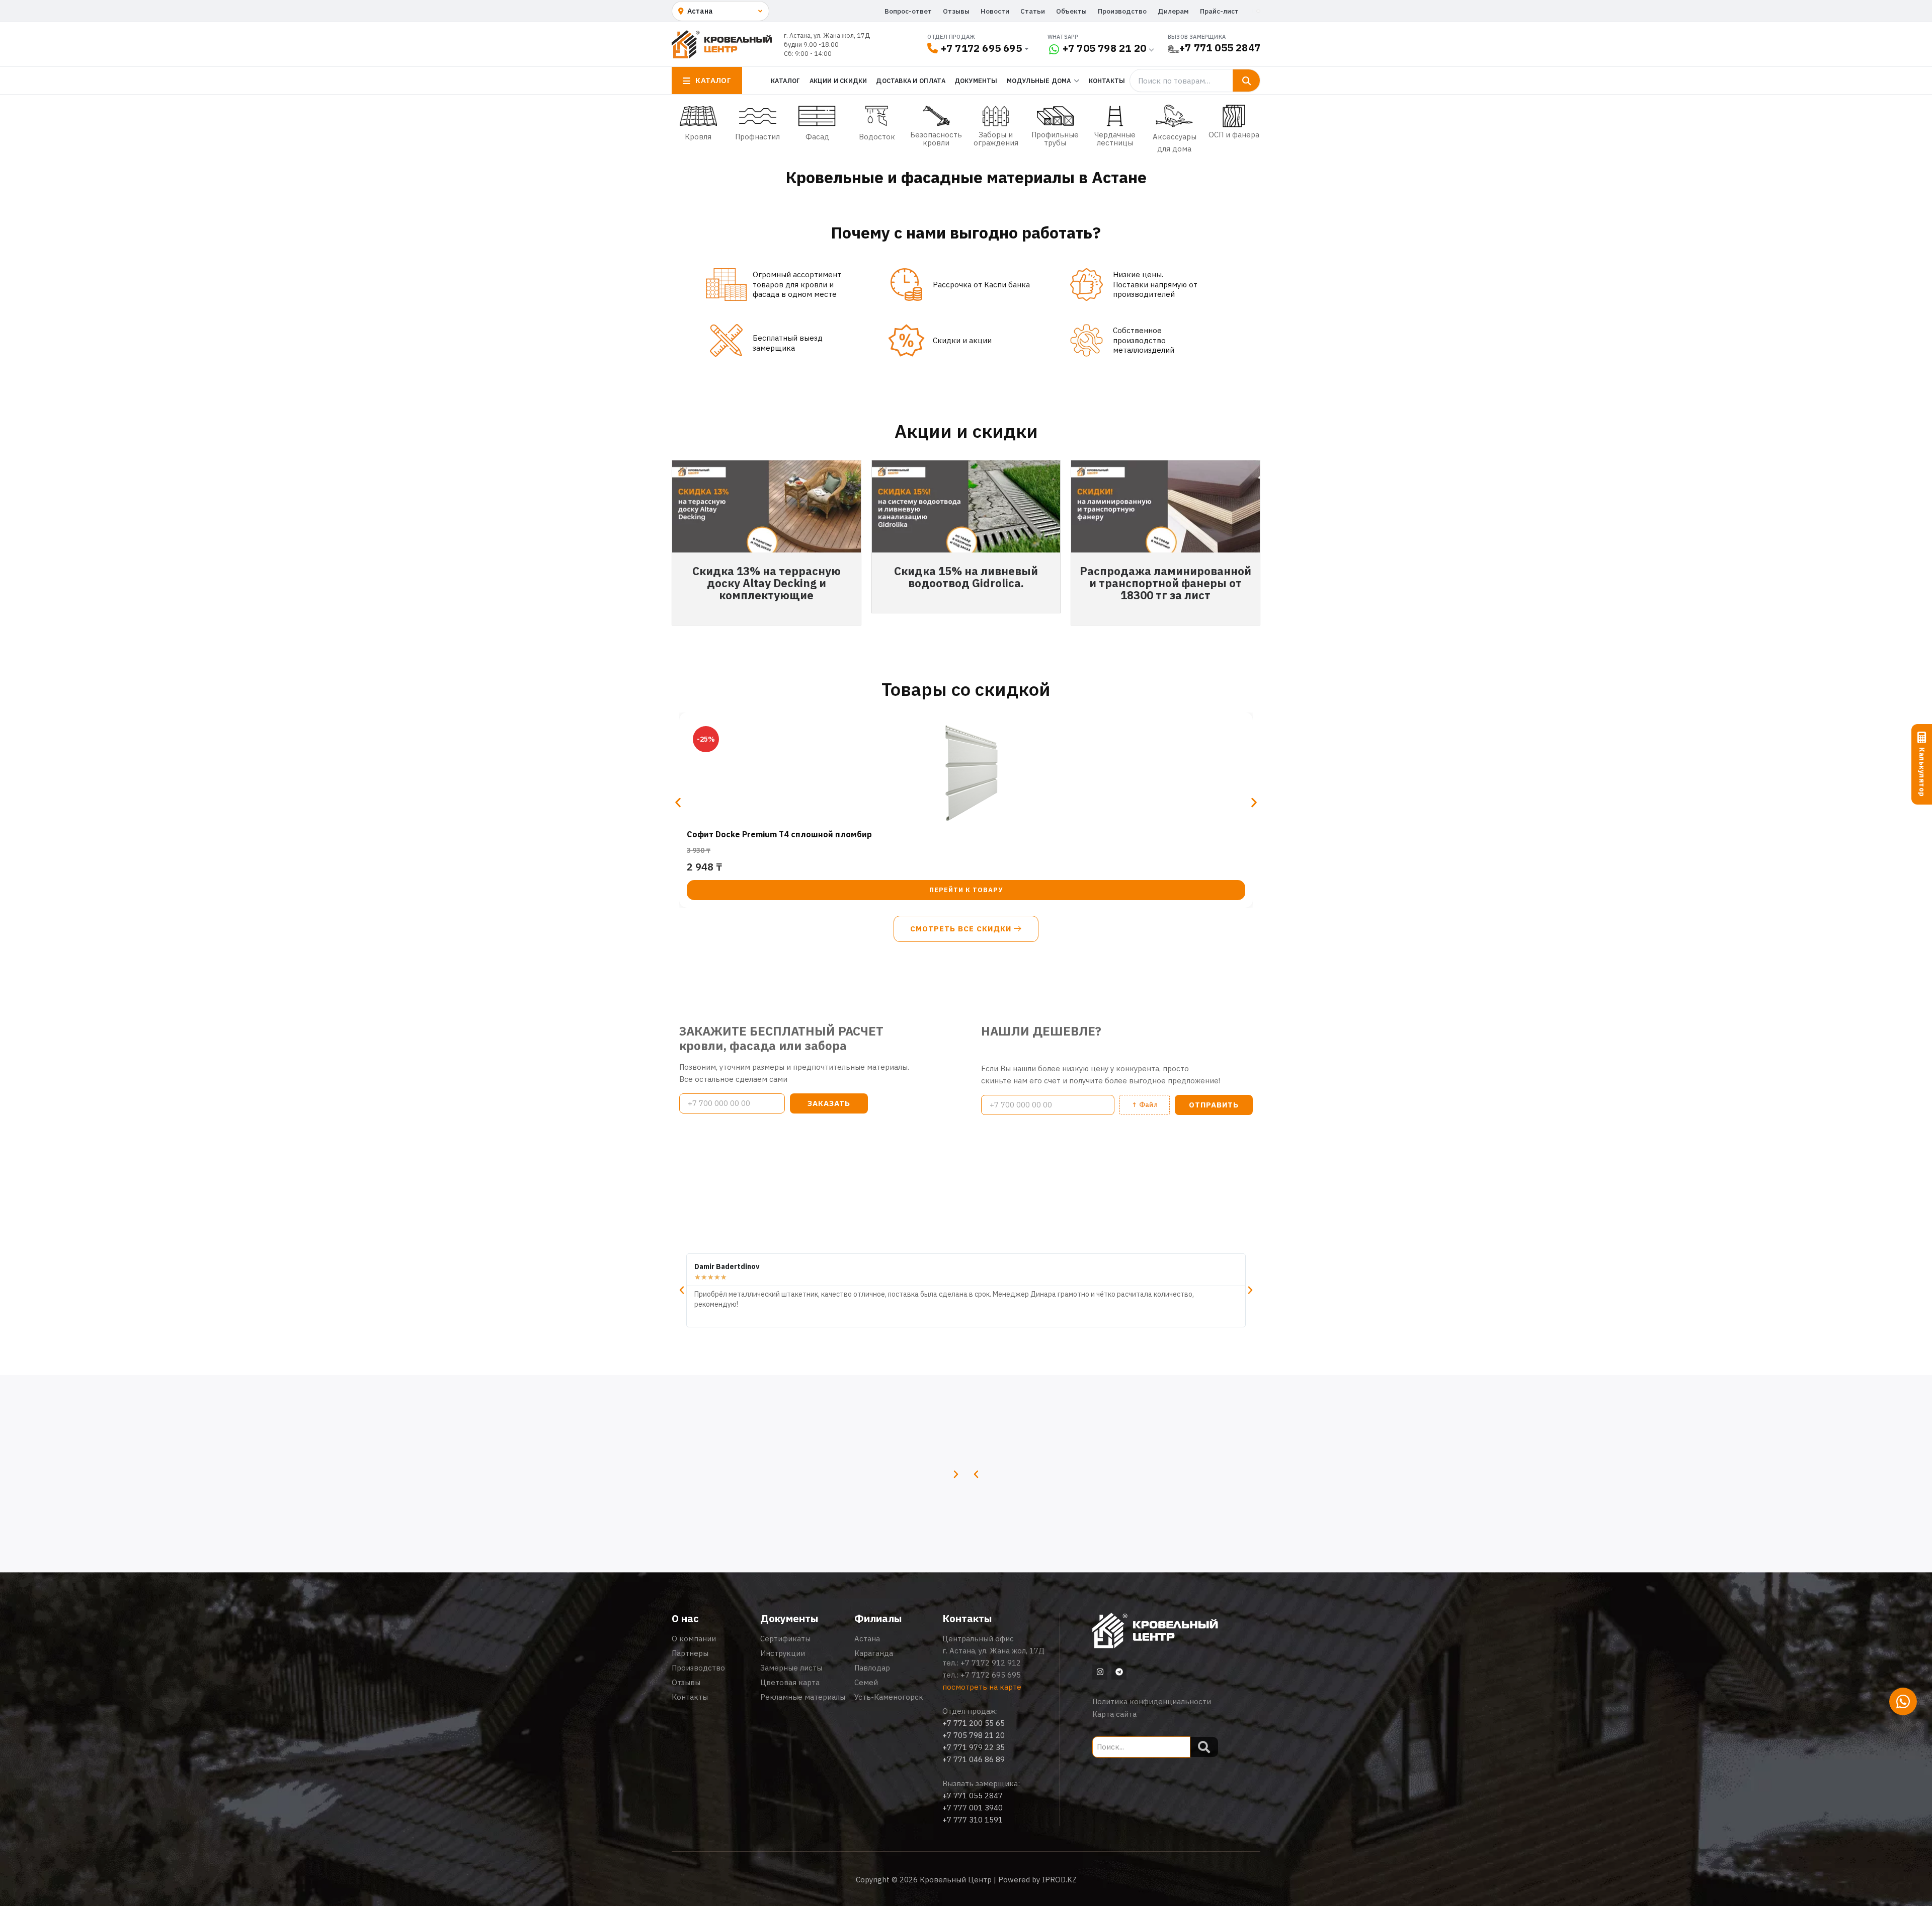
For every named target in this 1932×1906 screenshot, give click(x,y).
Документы (976, 81)
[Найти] (1246, 81)
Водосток (877, 137)
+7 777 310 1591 (973, 1820)
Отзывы (956, 11)
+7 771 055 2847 (1220, 48)
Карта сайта (1114, 1714)
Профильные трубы (1055, 139)
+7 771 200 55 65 (974, 1723)
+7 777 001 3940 (973, 1808)
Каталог (785, 81)
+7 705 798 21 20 (1104, 48)
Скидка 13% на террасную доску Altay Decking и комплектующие (767, 583)
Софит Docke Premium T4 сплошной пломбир (779, 834)
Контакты (1107, 81)
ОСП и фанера (1234, 135)
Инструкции (783, 1653)
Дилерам (1173, 11)
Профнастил (757, 137)
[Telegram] (1119, 1672)
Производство (1122, 11)
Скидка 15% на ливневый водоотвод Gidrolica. (966, 577)
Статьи (1033, 11)
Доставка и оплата (910, 81)
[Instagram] (1100, 1672)
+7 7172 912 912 (991, 1663)
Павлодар (872, 1668)
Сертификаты (785, 1639)
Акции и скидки (838, 81)
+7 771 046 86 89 (974, 1759)
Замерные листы (791, 1668)
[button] (678, 802)
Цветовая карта (790, 1682)
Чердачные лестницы (1115, 139)
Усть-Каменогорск (889, 1697)
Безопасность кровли (936, 139)
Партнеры (690, 1653)
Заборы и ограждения (996, 139)
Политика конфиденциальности (1152, 1701)
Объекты (1071, 11)
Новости (995, 11)
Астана (867, 1639)
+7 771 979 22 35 (974, 1747)
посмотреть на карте (982, 1687)
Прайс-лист (1219, 11)
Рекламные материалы (803, 1697)
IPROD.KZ (1059, 1880)
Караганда (874, 1653)
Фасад (817, 137)
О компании (694, 1639)
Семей (866, 1682)
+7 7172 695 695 (981, 48)
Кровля (698, 137)
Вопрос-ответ (908, 11)
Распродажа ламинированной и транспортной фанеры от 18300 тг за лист (1165, 583)
